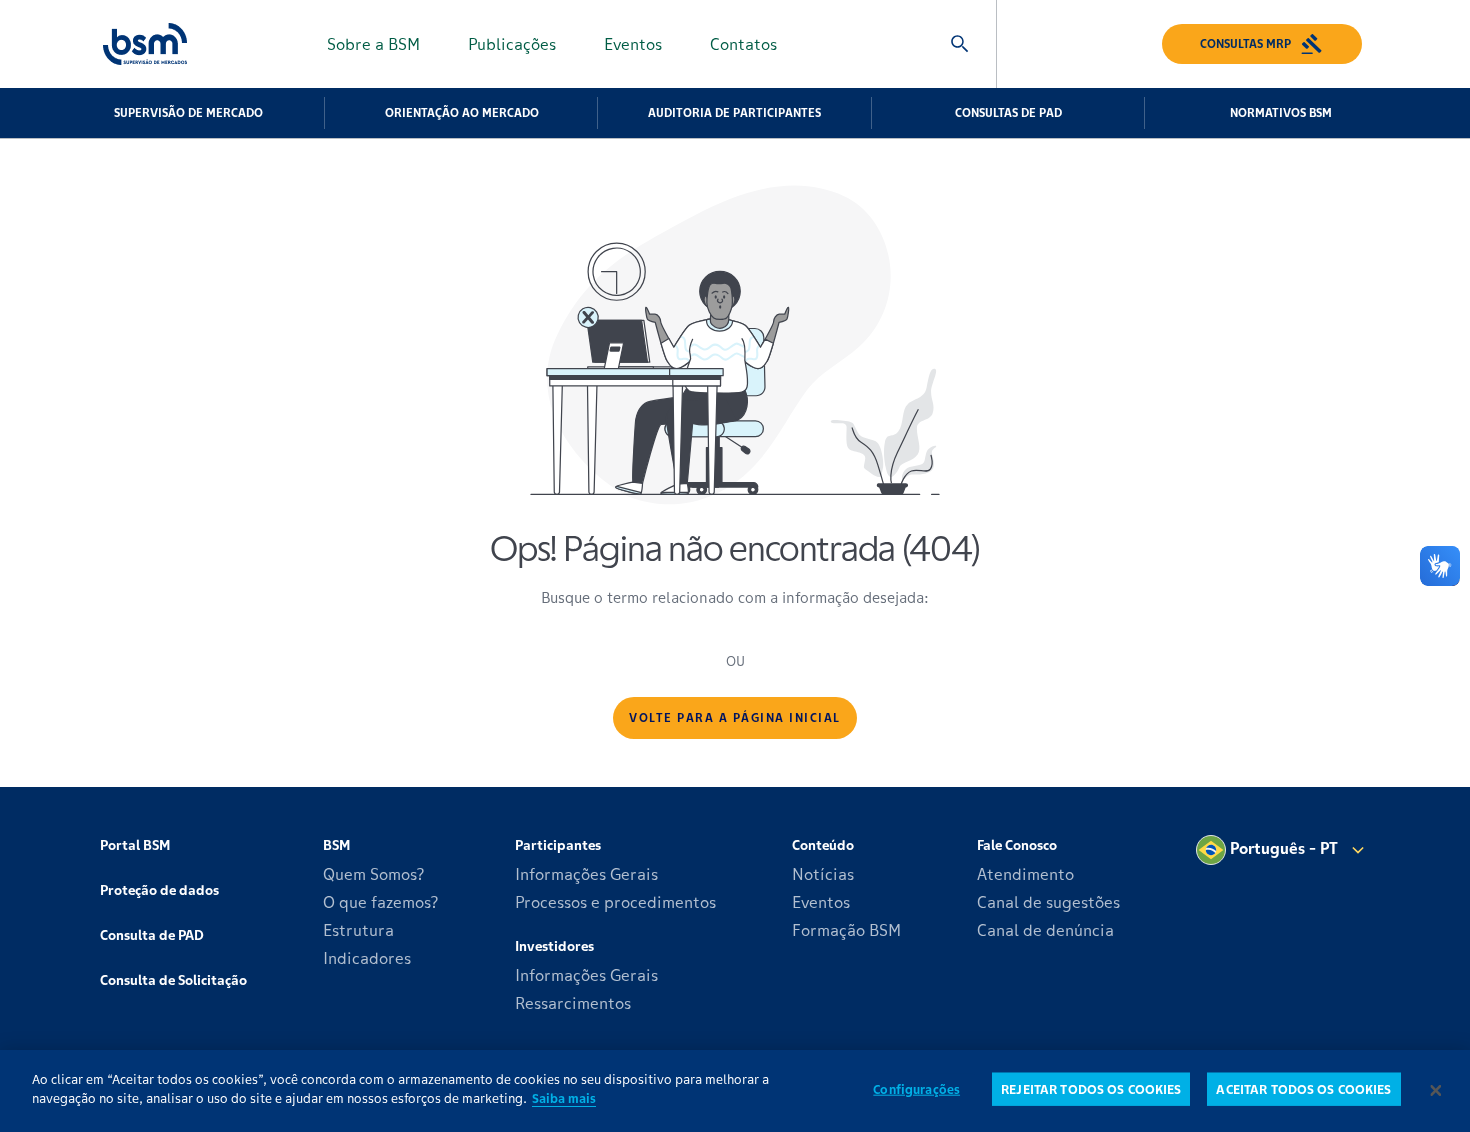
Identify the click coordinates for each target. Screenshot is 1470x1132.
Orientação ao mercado (462, 112)
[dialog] (735, 1091)
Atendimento (1025, 874)
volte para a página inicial (735, 717)
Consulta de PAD (152, 935)
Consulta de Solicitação (173, 980)
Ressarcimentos (573, 1003)
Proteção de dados (159, 890)
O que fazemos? (381, 902)
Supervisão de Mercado (188, 112)
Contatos (743, 44)
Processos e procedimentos (615, 902)
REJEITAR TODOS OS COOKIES (1091, 1089)
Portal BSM (135, 845)
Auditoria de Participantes (734, 112)
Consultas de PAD (1008, 112)
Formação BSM (846, 930)
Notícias (823, 874)
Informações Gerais (586, 874)
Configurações (916, 1089)
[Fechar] (1436, 1091)
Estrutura (358, 930)
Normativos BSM (1281, 112)
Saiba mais (564, 1098)
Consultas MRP (1245, 43)
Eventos (633, 44)
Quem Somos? (374, 874)
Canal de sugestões (1048, 902)
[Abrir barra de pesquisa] (960, 44)
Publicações (512, 44)
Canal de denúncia (1045, 930)
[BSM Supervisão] (145, 44)
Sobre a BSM (373, 44)
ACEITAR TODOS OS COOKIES (1303, 1089)
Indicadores (367, 958)
